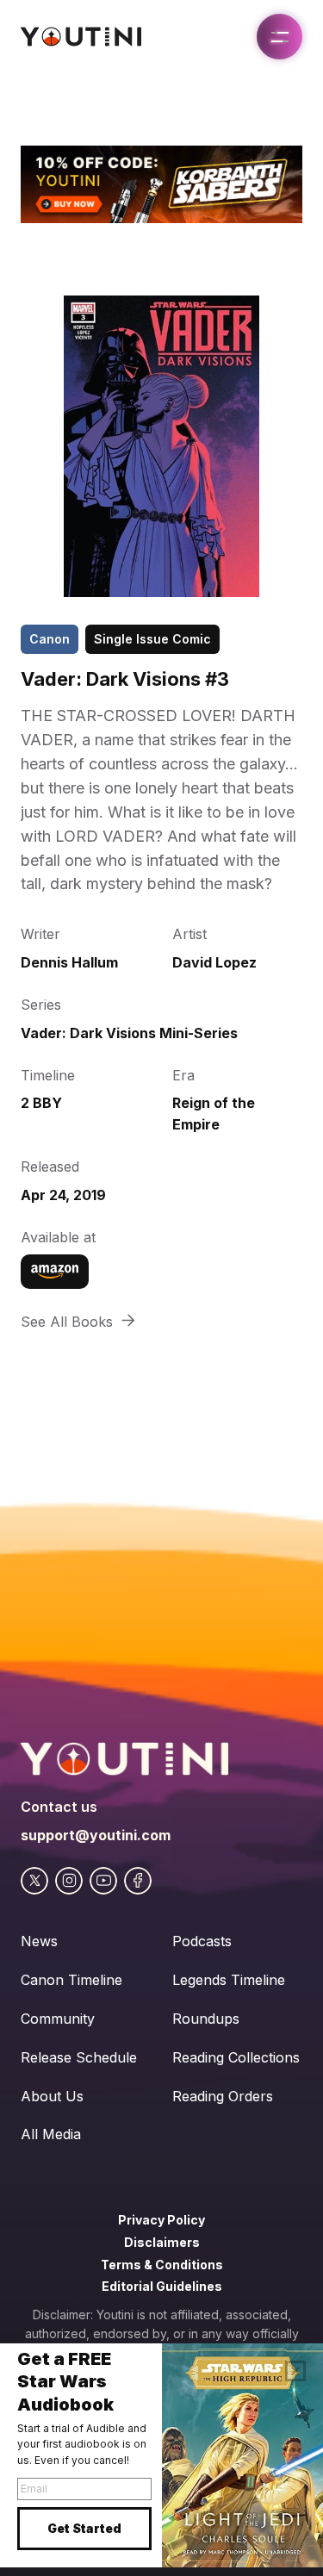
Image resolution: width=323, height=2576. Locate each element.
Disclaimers (162, 2242)
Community (58, 2019)
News (39, 1941)
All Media (51, 2134)
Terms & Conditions (162, 2265)
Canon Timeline (71, 1980)
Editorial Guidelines (162, 2286)
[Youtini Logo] (81, 37)
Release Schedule (79, 2057)
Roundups (206, 2019)
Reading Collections (236, 2057)
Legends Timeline (229, 1980)
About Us (52, 2096)
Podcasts (202, 1941)
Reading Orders (223, 2096)
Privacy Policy (161, 2220)
